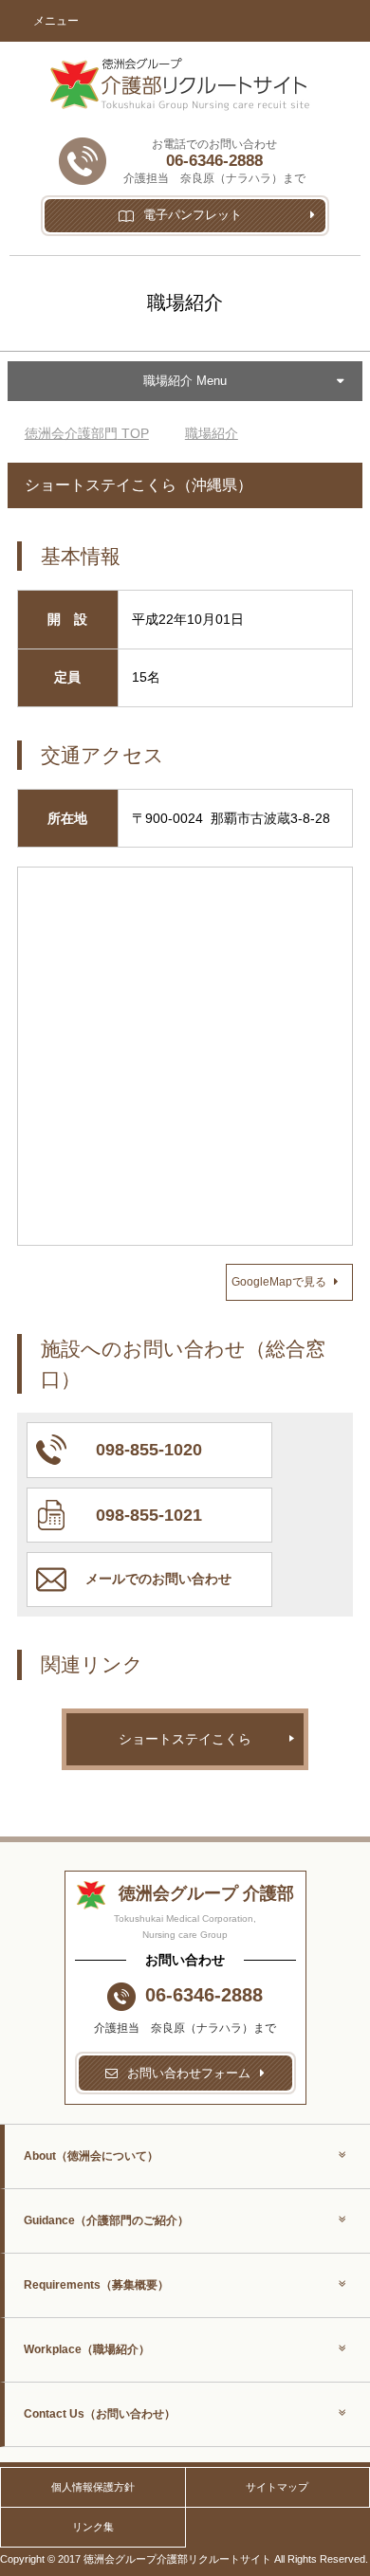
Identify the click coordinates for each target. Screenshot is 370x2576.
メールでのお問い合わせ (158, 1579)
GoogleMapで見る (279, 1282)
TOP (87, 433)
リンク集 (93, 2527)
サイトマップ (277, 2487)
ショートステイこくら (185, 1739)
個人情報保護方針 (93, 2487)
